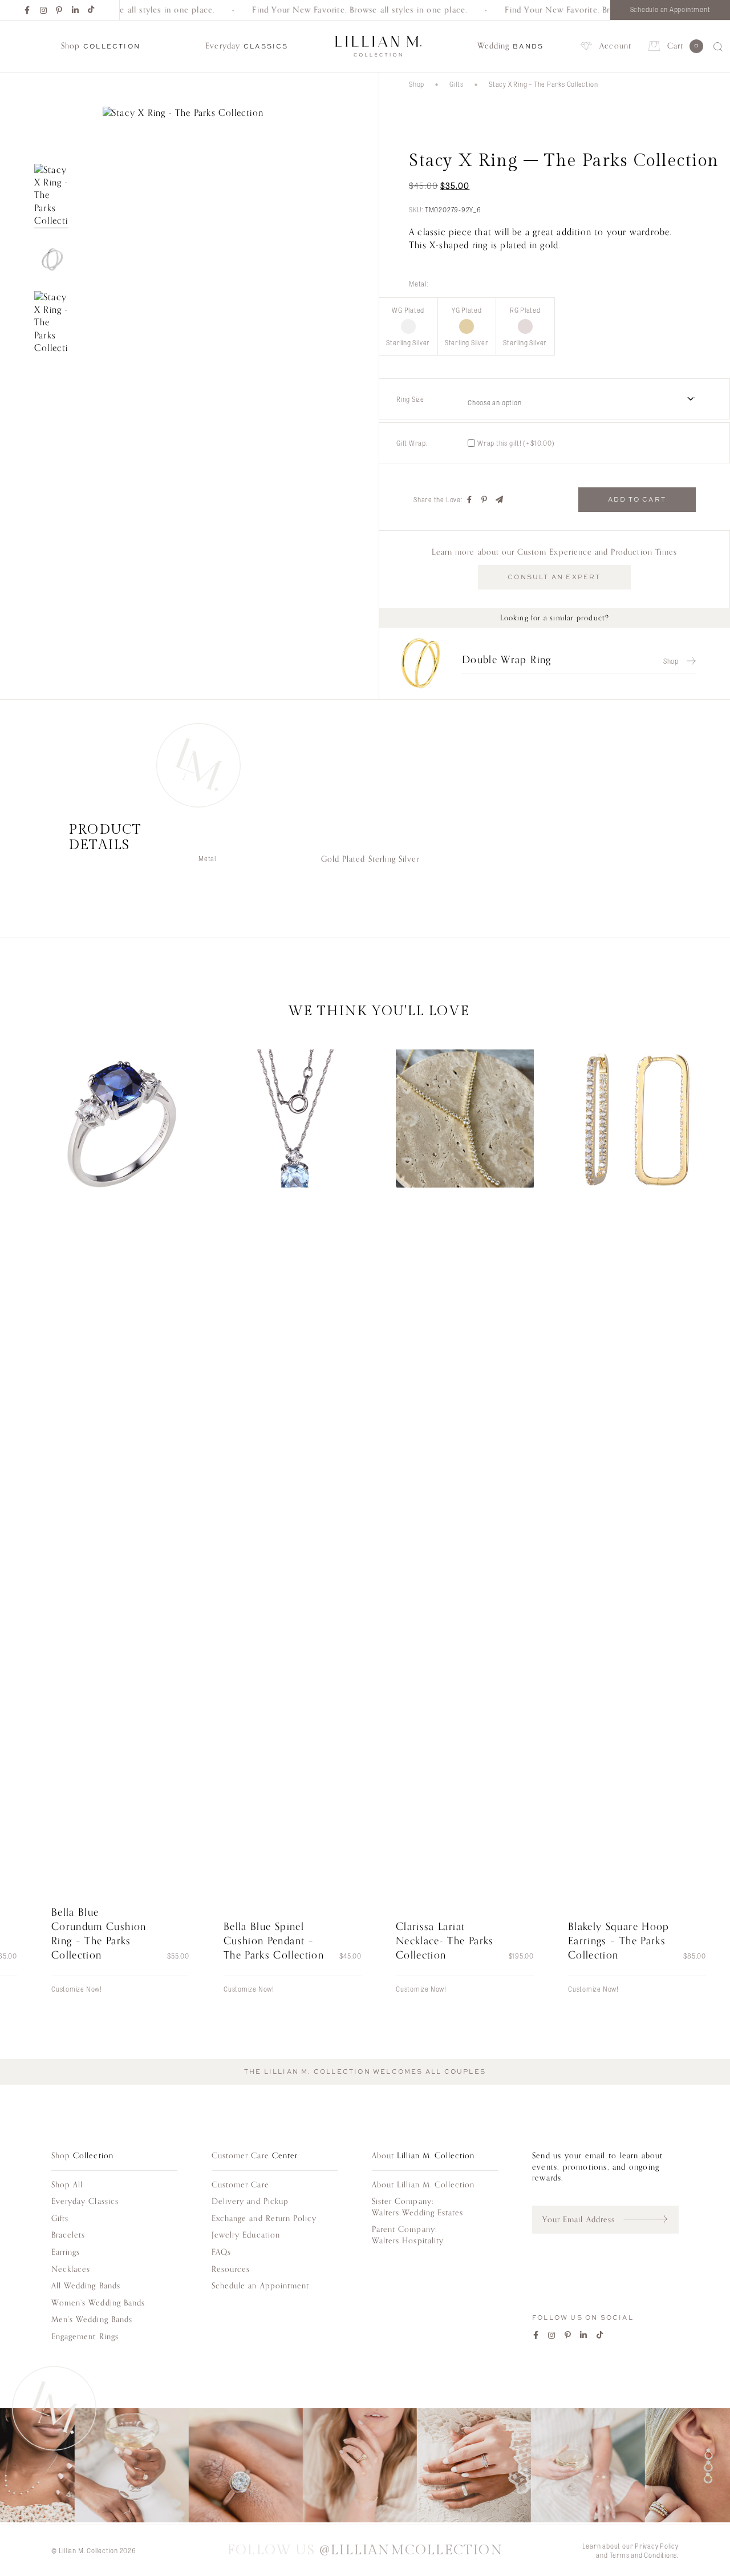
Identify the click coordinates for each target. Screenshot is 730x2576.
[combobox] (589, 399)
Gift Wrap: (412, 443)
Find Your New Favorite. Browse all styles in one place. (345, 10)
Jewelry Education (246, 2235)
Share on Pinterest (485, 500)
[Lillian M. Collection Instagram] (365, 2467)
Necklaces (71, 2269)
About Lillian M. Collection (423, 2185)
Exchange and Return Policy (264, 2218)
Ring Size (410, 399)
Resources (231, 2269)
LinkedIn (76, 10)
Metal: (419, 284)
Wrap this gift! (516, 443)
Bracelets (68, 2235)
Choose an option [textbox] (494, 402)
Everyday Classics (85, 2201)
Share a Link (500, 500)
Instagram (44, 10)
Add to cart (637, 499)
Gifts (457, 84)
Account (615, 46)
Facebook (28, 10)
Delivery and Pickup (250, 2201)
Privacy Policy (657, 2546)
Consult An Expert (554, 577)
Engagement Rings (85, 2337)
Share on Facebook (470, 500)
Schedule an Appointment (670, 9)
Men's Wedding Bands (92, 2319)
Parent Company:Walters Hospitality (408, 2235)
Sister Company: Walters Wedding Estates (417, 2207)
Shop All (67, 2185)
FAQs (221, 2252)
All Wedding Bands (86, 2286)
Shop (417, 84)
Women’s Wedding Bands (98, 2303)
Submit (651, 2219)
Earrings (66, 2252)
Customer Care (240, 2185)
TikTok (92, 10)
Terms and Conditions (644, 2555)
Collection (101, 46)
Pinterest (60, 10)
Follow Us (365, 2551)
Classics (247, 46)
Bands (511, 46)
